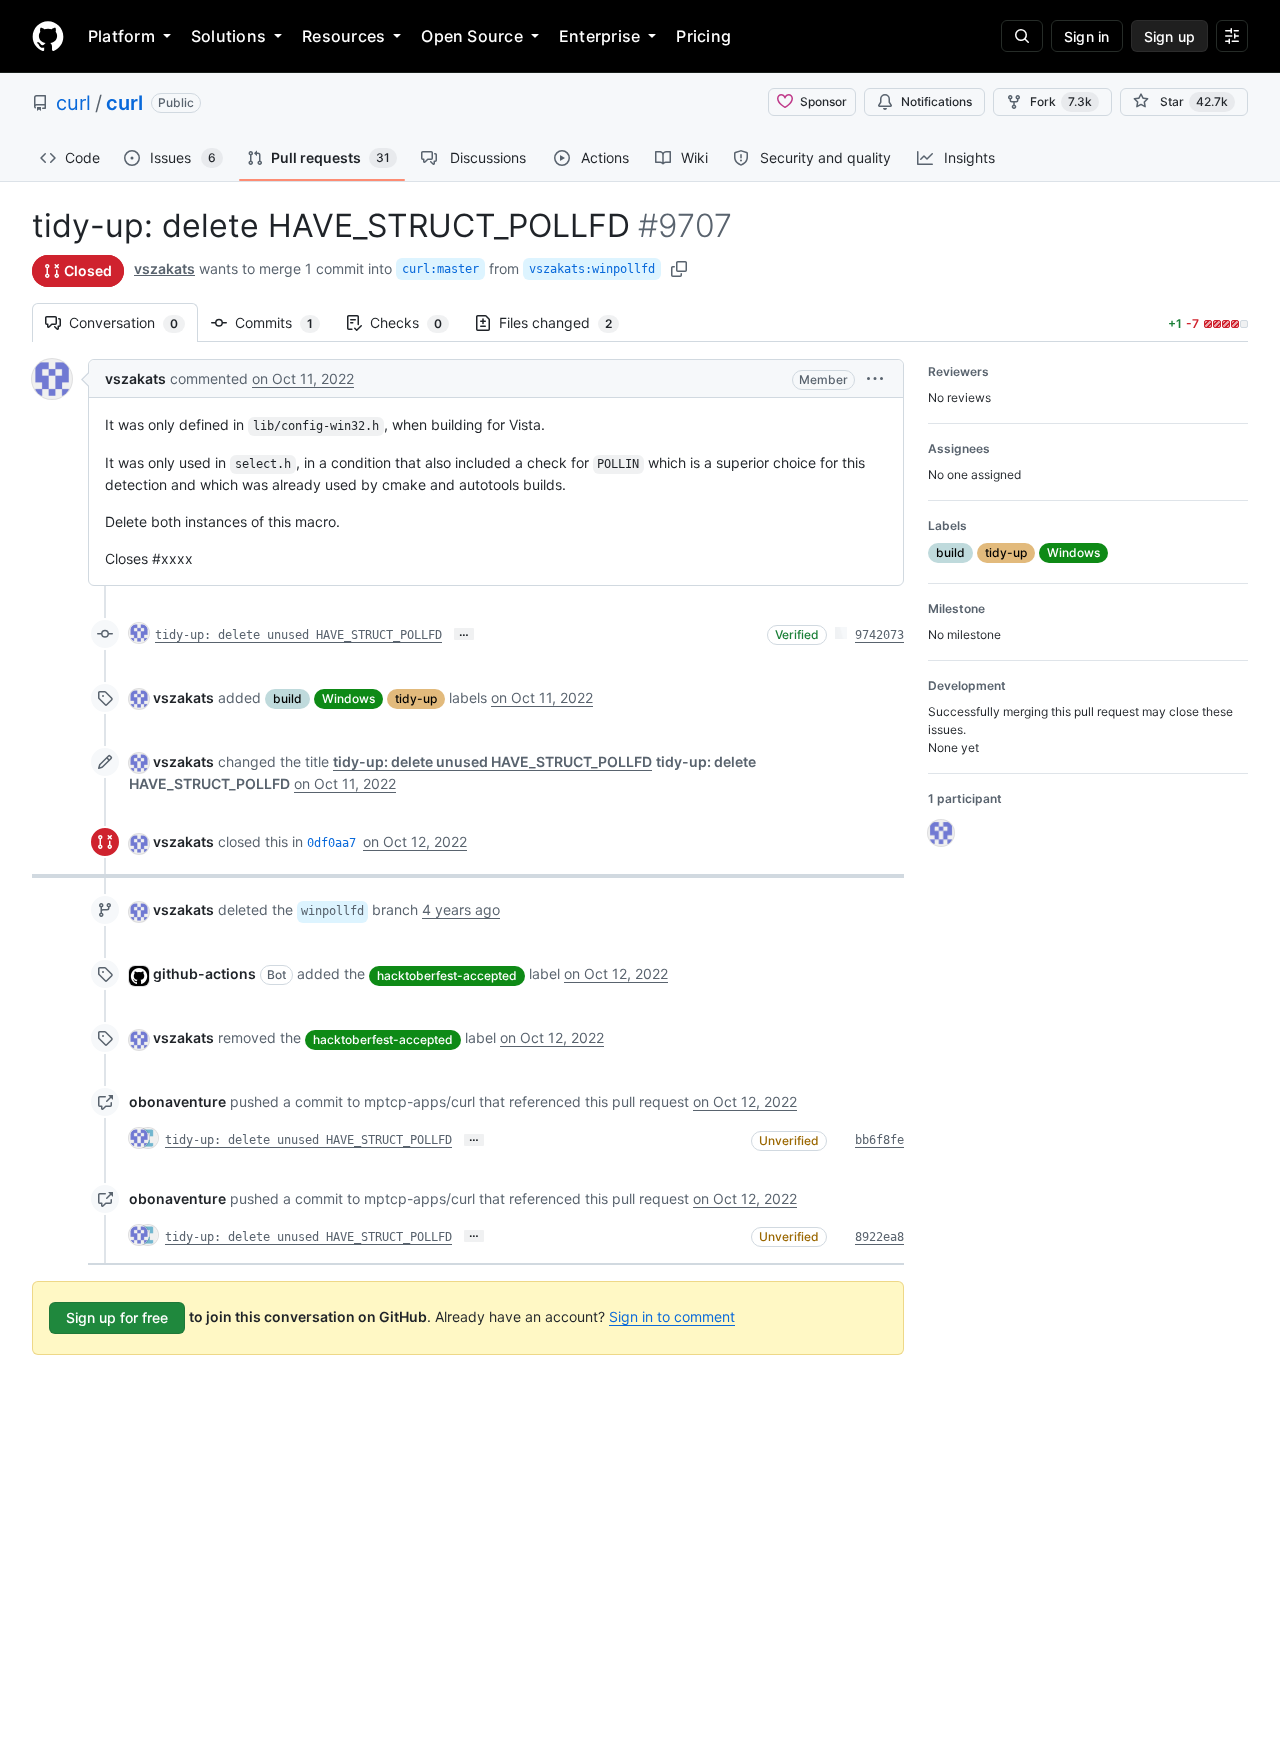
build (287, 698)
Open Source (472, 36)
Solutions (228, 36)
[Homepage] (48, 36)
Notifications (936, 101)
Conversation (133, 322)
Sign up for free (117, 1317)
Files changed (565, 322)
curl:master (440, 269)
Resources (343, 36)
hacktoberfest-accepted (447, 975)
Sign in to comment (672, 1316)
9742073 (879, 635)
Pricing (703, 36)
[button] (875, 378)
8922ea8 (879, 1237)
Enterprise (599, 36)
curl (73, 103)
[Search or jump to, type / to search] (1022, 36)
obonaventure (177, 1101)
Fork (1061, 101)
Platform (121, 36)
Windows (348, 698)
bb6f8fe (879, 1140)
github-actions (204, 973)
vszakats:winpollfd (592, 269)
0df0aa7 (331, 843)
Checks (416, 322)
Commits (284, 322)
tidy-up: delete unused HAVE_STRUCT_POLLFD (298, 635)
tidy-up (416, 698)
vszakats (164, 268)
